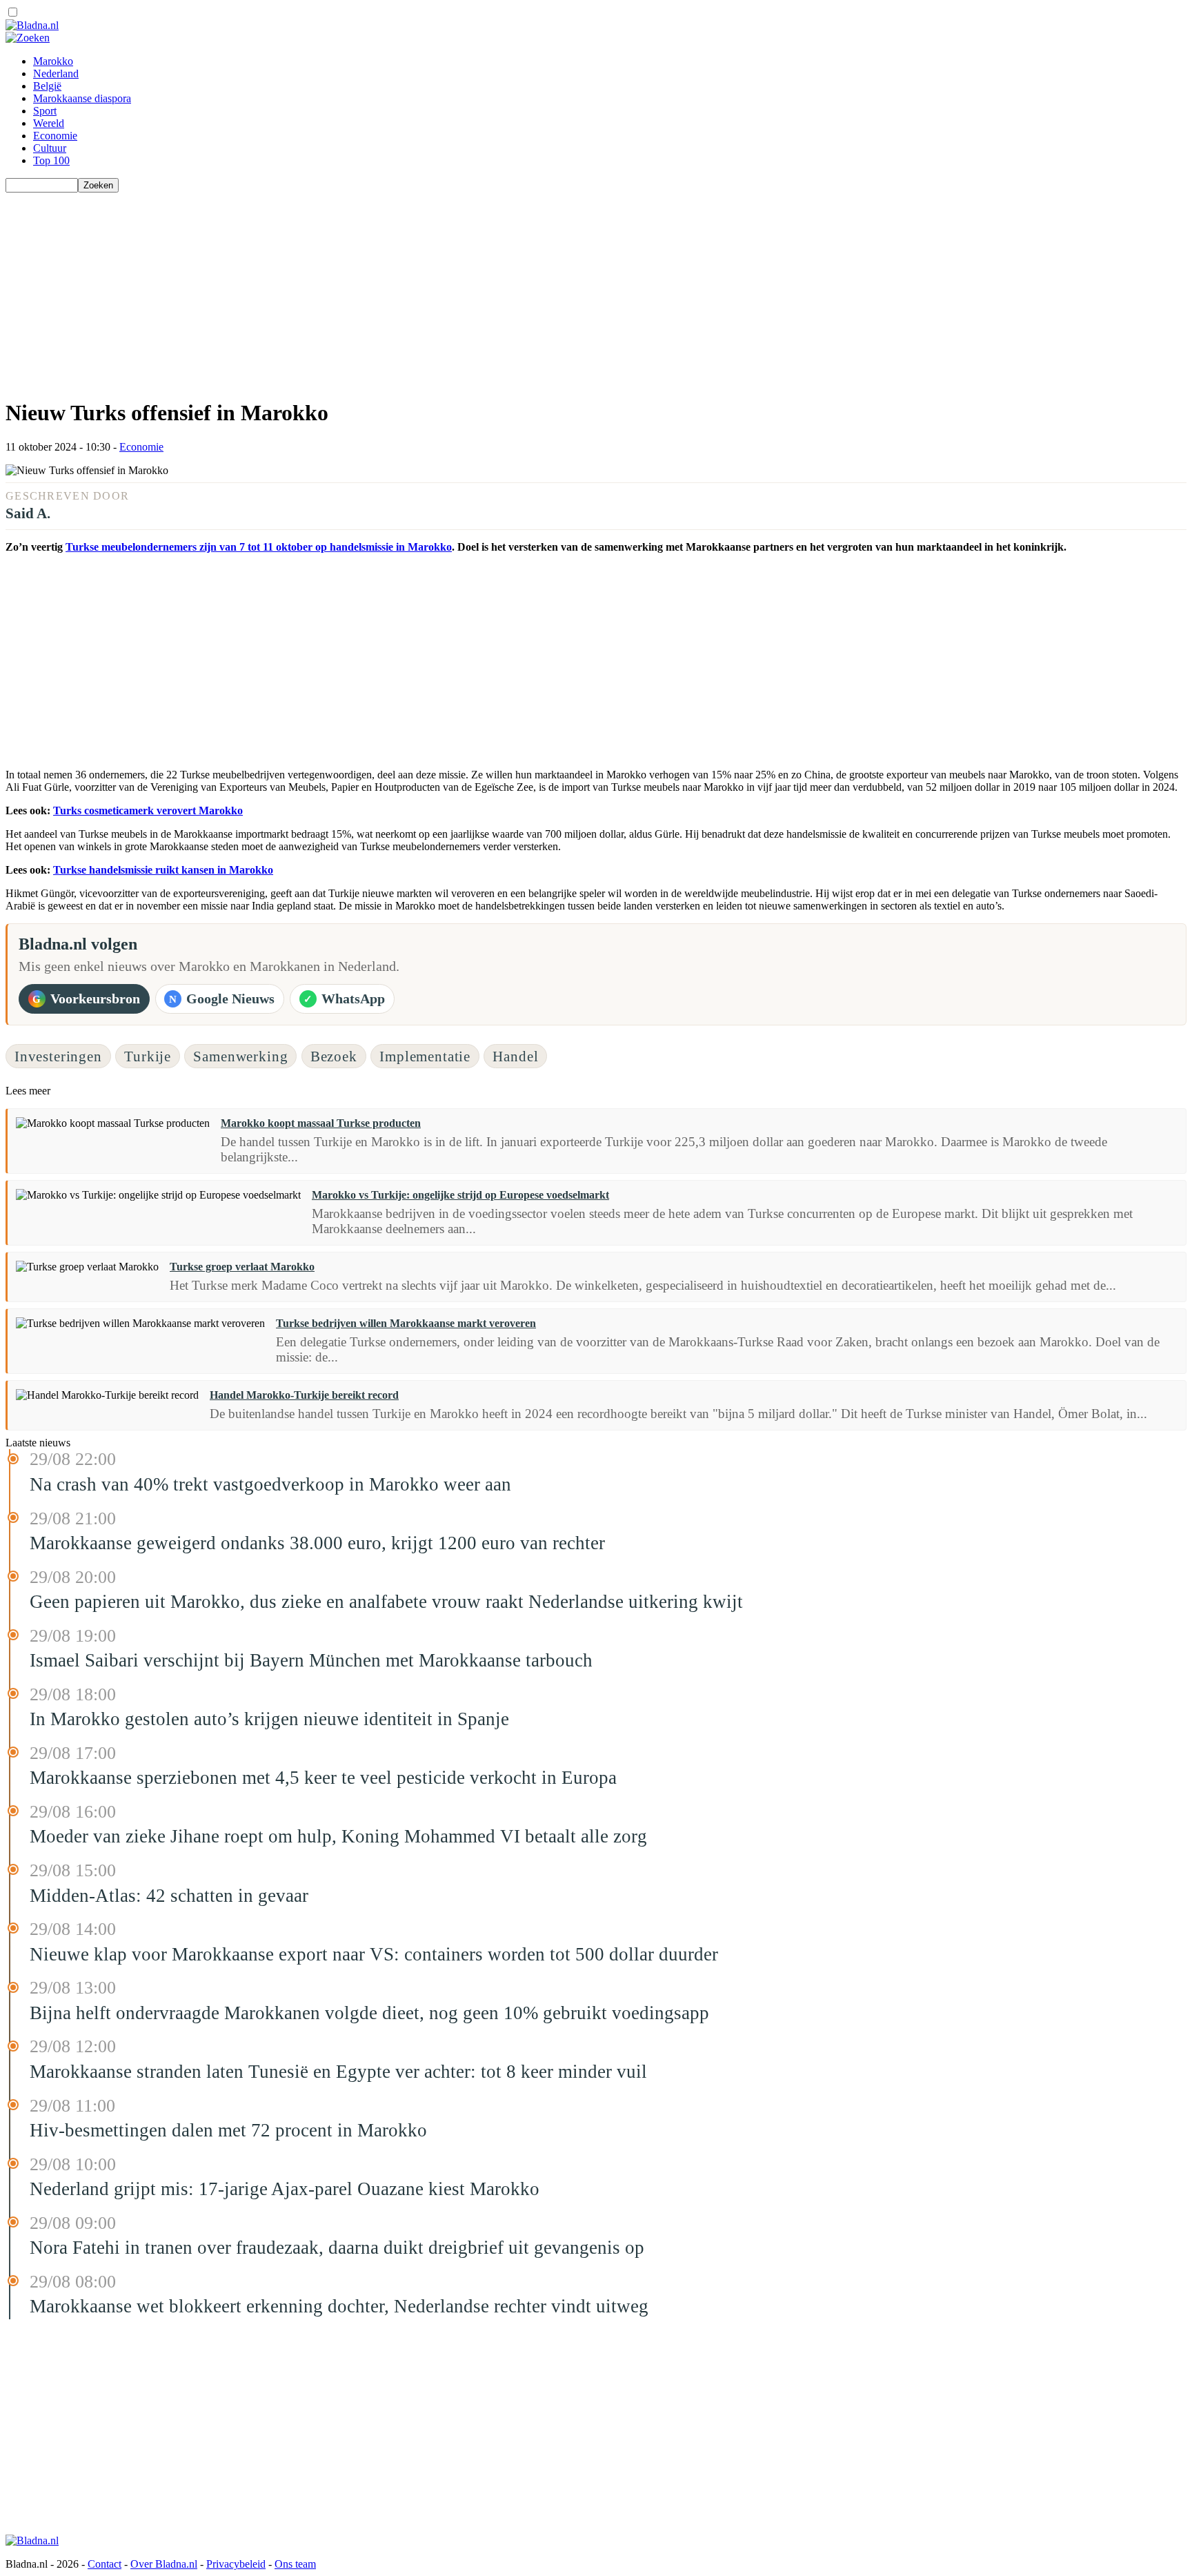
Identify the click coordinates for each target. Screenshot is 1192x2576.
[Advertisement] (419, 289)
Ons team (295, 2564)
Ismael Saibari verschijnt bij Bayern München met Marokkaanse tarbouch (311, 1660)
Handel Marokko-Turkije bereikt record (304, 1395)
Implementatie (425, 1056)
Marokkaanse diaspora (82, 98)
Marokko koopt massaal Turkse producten (321, 1123)
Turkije (148, 1056)
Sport (45, 111)
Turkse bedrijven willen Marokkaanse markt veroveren (406, 1323)
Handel (515, 1056)
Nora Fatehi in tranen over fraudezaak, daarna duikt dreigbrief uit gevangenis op (337, 2248)
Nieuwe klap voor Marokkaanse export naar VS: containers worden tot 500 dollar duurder (374, 1954)
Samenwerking (240, 1056)
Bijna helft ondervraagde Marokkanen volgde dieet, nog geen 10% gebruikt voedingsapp (369, 2013)
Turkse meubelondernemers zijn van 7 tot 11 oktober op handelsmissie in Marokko (259, 547)
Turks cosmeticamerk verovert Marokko (148, 810)
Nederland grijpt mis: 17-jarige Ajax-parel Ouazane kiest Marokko (285, 2189)
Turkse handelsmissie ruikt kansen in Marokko (163, 870)
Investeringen (58, 1056)
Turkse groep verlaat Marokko (242, 1267)
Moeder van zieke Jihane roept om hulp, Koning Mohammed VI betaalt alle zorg (338, 1836)
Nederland (56, 73)
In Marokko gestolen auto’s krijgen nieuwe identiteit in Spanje (269, 1719)
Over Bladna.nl (164, 2564)
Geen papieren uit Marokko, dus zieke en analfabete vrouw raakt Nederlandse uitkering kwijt (386, 1602)
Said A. (28, 513)
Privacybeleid (236, 2564)
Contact (105, 2564)
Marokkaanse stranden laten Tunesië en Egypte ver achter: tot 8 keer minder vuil (338, 2072)
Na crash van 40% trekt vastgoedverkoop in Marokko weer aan (270, 1484)
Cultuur (50, 148)
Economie (55, 136)
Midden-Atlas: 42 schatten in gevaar (169, 1896)
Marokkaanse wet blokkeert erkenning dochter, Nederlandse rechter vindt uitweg (339, 2306)
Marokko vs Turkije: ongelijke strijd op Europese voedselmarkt (460, 1195)
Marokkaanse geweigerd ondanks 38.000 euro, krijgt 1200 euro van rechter (317, 1543)
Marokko (53, 61)
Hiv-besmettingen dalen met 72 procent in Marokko (228, 2130)
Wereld (49, 123)
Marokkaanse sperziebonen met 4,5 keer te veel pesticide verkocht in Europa (323, 1778)
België (47, 86)
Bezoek (334, 1056)
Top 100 (51, 160)
